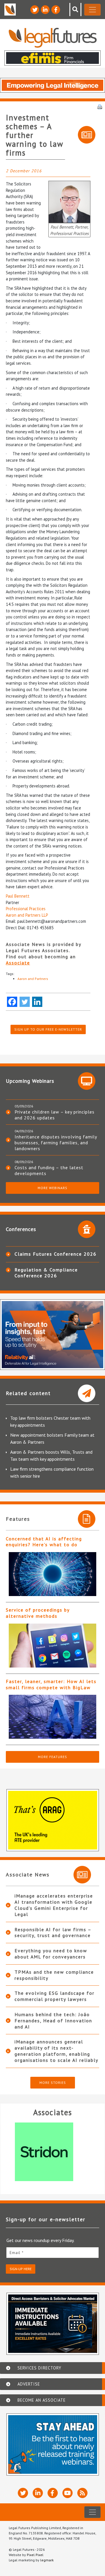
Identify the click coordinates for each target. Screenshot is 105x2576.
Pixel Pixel (35, 2555)
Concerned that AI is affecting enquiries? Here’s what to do (44, 1542)
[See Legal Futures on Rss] (82, 2493)
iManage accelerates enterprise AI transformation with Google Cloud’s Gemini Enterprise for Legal (54, 1905)
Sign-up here (21, 2269)
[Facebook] (12, 1002)
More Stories (53, 2083)
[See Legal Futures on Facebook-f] (56, 10)
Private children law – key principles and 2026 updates (55, 1115)
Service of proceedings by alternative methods (38, 1613)
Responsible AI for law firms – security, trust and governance (53, 1933)
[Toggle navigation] (92, 10)
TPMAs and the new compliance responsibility (54, 1975)
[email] (52, 2252)
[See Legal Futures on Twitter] (35, 10)
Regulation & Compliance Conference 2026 (46, 1273)
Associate (18, 963)
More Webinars (52, 1188)
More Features (52, 1757)
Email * (17, 2253)
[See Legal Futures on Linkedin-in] (45, 10)
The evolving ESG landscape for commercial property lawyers (55, 1996)
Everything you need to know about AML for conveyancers (51, 1954)
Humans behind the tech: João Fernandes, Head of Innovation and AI (53, 2021)
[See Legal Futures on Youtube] (68, 2493)
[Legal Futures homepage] (53, 38)
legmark (47, 2560)
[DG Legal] (54, 2152)
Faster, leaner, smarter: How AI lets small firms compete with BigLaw (51, 1684)
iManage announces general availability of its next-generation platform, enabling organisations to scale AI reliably (56, 2051)
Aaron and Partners (33, 979)
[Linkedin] (37, 1002)
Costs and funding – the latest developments (49, 1170)
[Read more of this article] (52, 1574)
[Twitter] (25, 1002)
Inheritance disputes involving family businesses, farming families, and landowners (56, 1143)
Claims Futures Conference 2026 (56, 1254)
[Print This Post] (100, 106)
